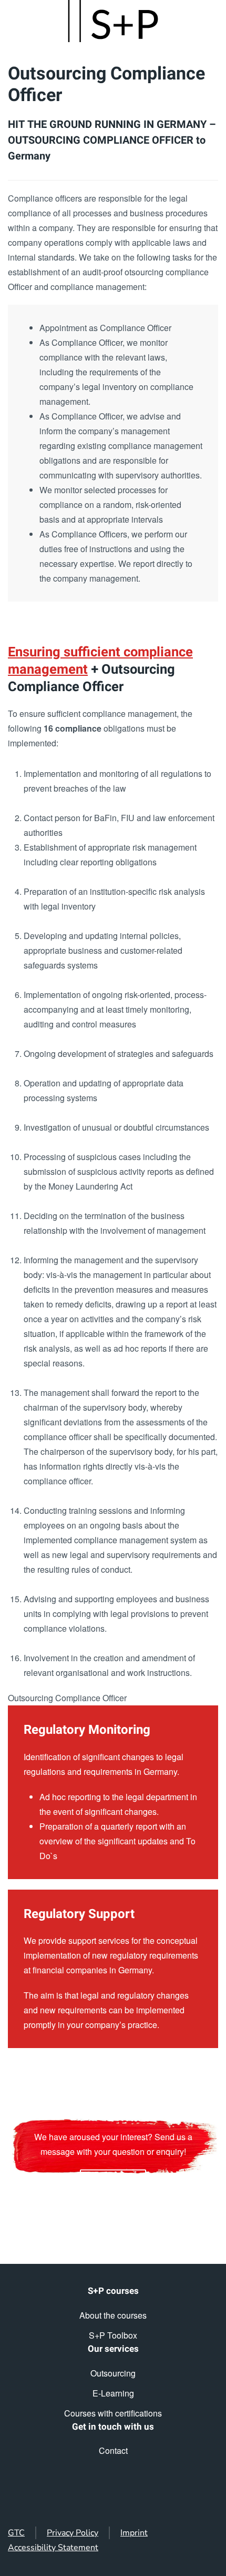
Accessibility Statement (53, 2548)
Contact (113, 2450)
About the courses (113, 2315)
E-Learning (113, 2393)
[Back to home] (113, 21)
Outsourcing (113, 2373)
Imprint (134, 2533)
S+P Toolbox (113, 2335)
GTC (16, 2533)
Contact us (113, 2181)
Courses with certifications (113, 2413)
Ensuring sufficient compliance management (100, 661)
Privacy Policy (73, 2533)
